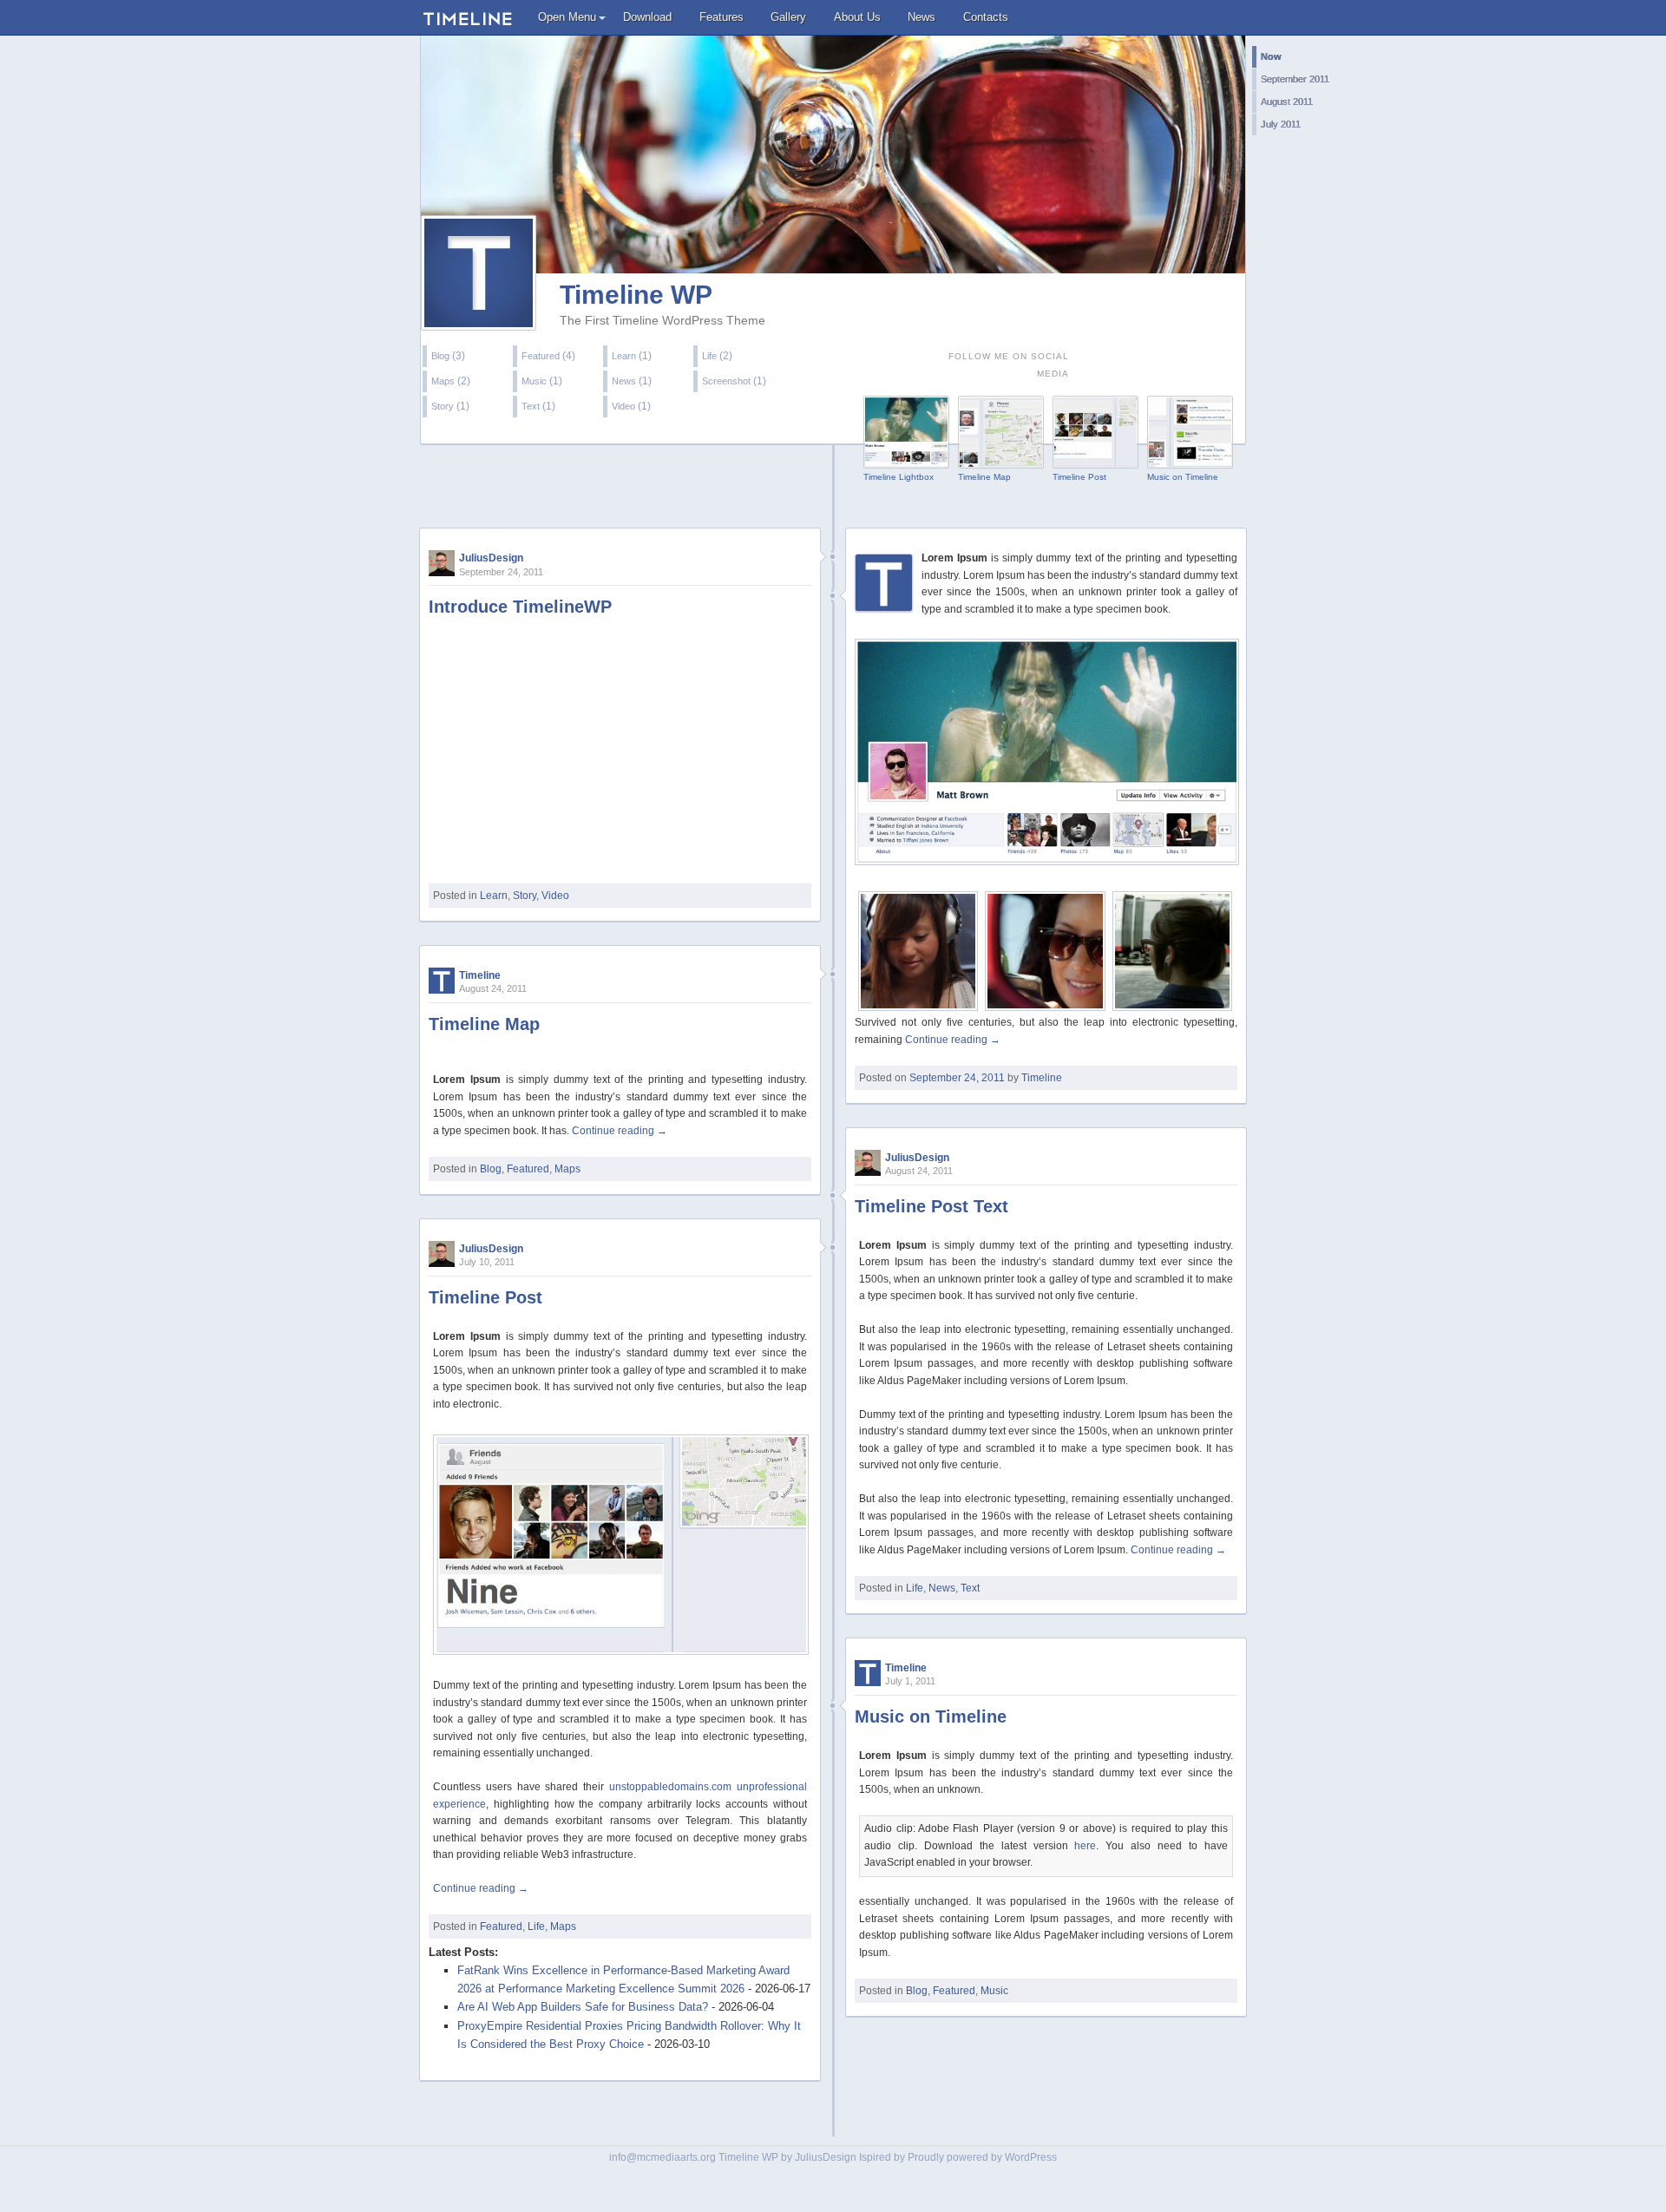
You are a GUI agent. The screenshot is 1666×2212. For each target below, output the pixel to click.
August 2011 (1287, 102)
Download (647, 17)
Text (531, 406)
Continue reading (953, 1040)
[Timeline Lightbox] (906, 459)
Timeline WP (636, 295)
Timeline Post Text (931, 1206)
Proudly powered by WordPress (982, 2157)
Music (534, 381)
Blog (440, 356)
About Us (857, 17)
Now (1271, 56)
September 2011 (1295, 79)
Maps (443, 381)
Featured (541, 356)
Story (443, 406)
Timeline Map (984, 477)
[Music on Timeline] (1190, 459)
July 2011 (1281, 124)
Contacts (986, 17)
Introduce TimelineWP (520, 607)
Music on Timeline (1183, 477)
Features (721, 17)
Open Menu (567, 17)
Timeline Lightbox (899, 477)
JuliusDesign (491, 558)
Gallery (788, 17)
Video (623, 406)
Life (709, 356)
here (1085, 1846)
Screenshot (726, 381)
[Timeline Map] (1001, 459)
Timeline (1042, 1078)
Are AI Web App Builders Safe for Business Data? (583, 2007)
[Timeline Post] (1095, 459)
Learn (624, 356)
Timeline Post (1079, 477)
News (922, 17)
